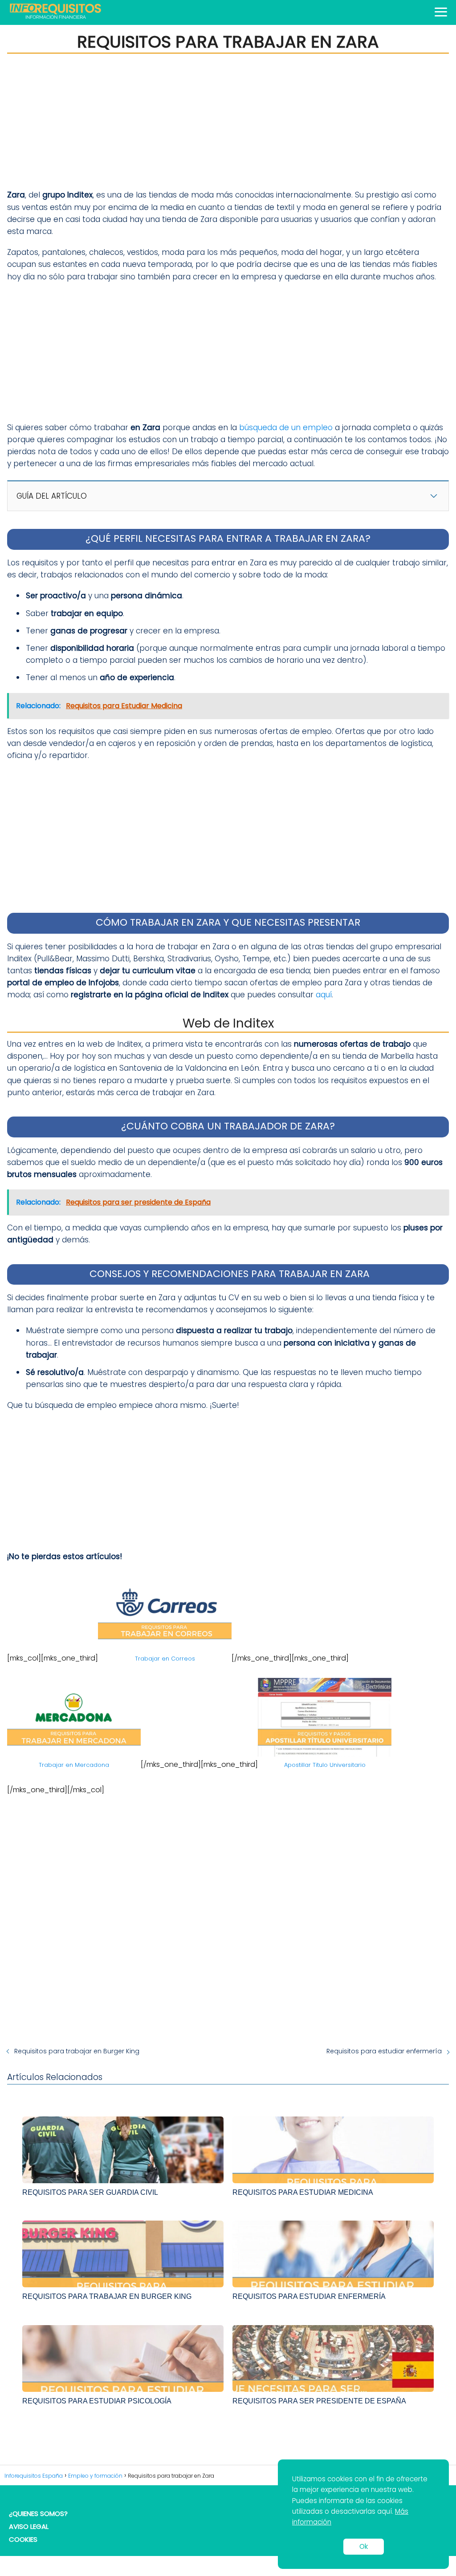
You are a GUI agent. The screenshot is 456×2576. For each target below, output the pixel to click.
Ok (364, 2546)
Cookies (23, 2539)
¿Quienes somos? (38, 2514)
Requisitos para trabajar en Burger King (77, 2051)
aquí (324, 995)
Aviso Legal (29, 2526)
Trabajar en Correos (165, 1659)
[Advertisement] (228, 121)
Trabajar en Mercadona (74, 1765)
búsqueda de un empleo (286, 427)
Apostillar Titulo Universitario (325, 1765)
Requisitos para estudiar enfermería (384, 2051)
